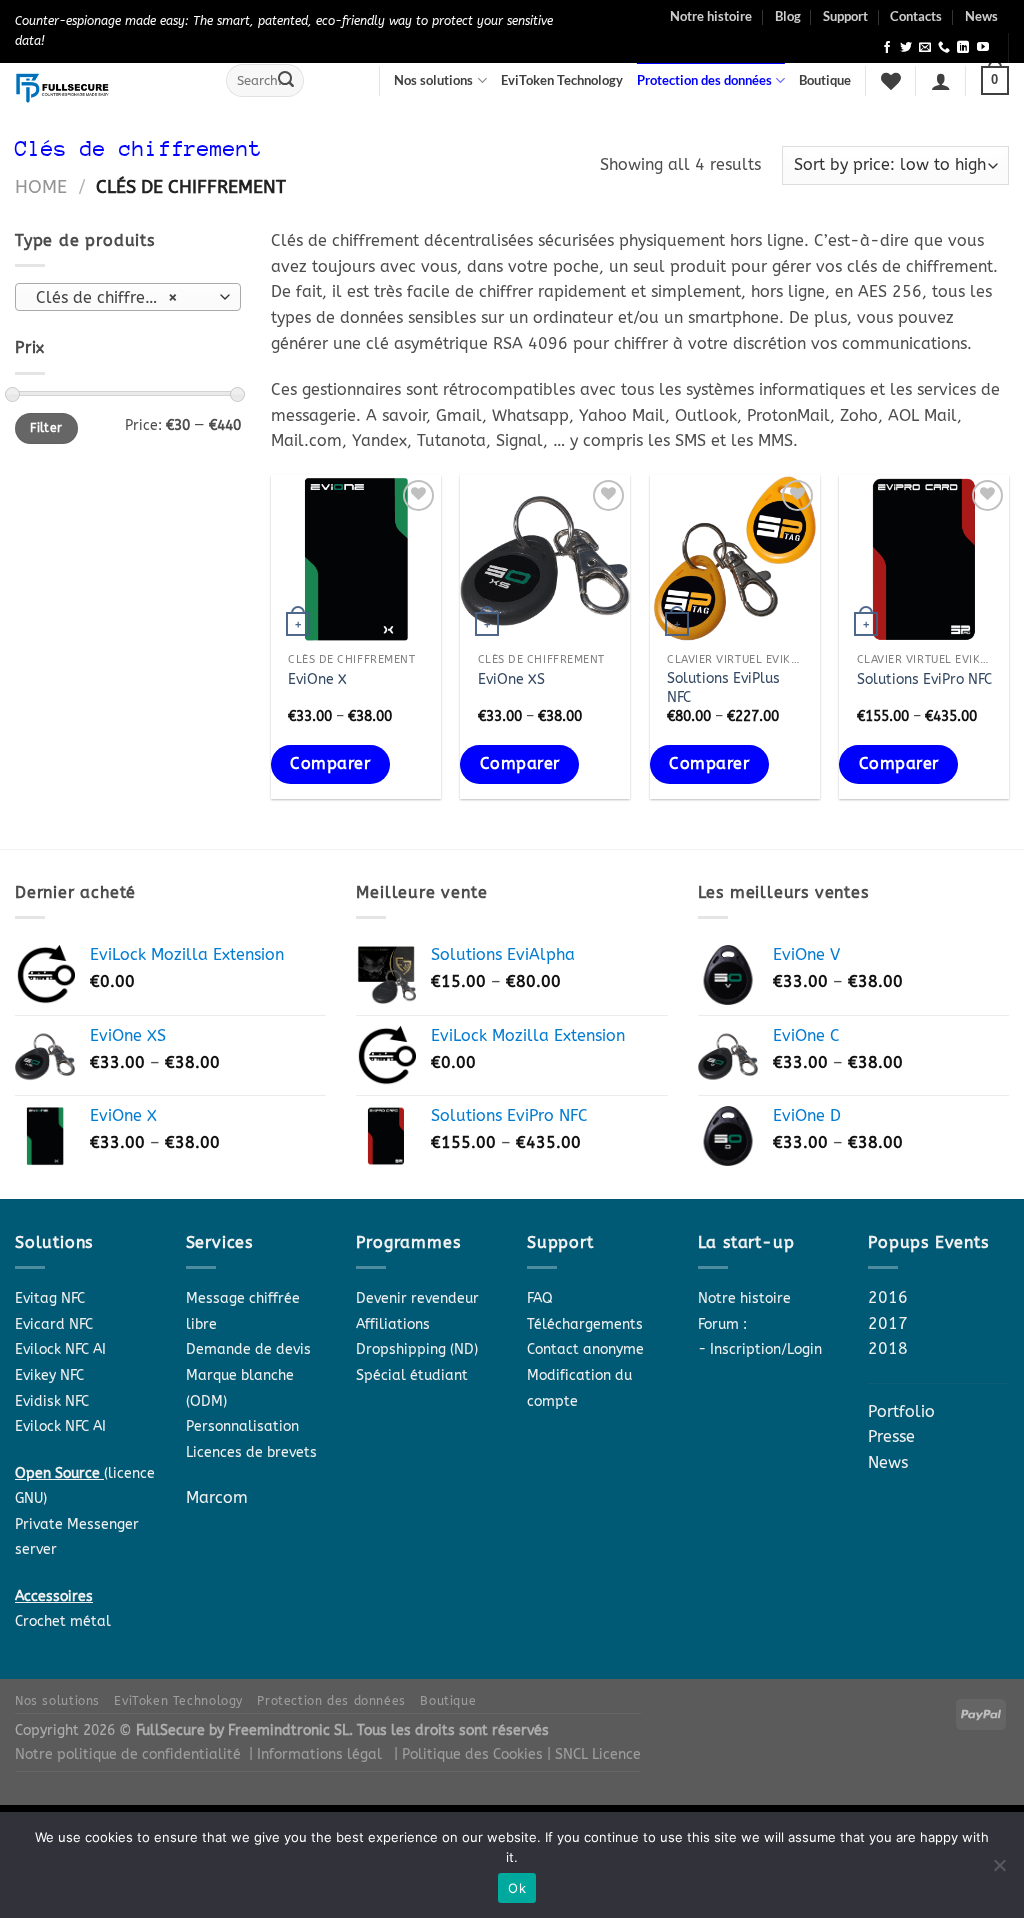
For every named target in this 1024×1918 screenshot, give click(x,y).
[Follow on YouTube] (983, 48)
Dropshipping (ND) (417, 1349)
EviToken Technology (562, 80)
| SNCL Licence (594, 1754)
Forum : (722, 1324)
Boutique (825, 80)
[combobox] (128, 297)
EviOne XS (511, 679)
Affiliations (393, 1324)
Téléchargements (585, 1324)
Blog (788, 16)
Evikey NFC (49, 1375)
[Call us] (944, 48)
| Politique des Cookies (470, 1754)
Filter (46, 428)
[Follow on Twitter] (906, 48)
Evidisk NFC (52, 1401)
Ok (517, 1888)
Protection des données (704, 80)
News (981, 16)
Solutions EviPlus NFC (723, 688)
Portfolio (901, 1411)
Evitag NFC (50, 1298)
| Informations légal (315, 1754)
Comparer (330, 764)
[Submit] (286, 81)
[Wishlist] (891, 81)
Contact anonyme (585, 1349)
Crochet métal (63, 1621)
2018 (888, 1348)
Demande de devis (248, 1349)
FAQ (540, 1298)
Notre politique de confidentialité (128, 1754)
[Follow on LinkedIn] (963, 48)
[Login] (941, 81)
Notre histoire (711, 16)
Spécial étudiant (412, 1375)
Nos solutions (433, 80)
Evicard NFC (54, 1324)
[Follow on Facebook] (887, 48)
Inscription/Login (766, 1349)
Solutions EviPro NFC (924, 679)
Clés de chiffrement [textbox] (110, 298)
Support (845, 16)
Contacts (916, 16)
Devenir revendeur (417, 1298)
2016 (888, 1297)
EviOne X (317, 679)
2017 (888, 1323)
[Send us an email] (925, 48)
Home (41, 187)
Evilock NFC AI (60, 1349)
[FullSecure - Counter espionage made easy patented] (105, 88)
